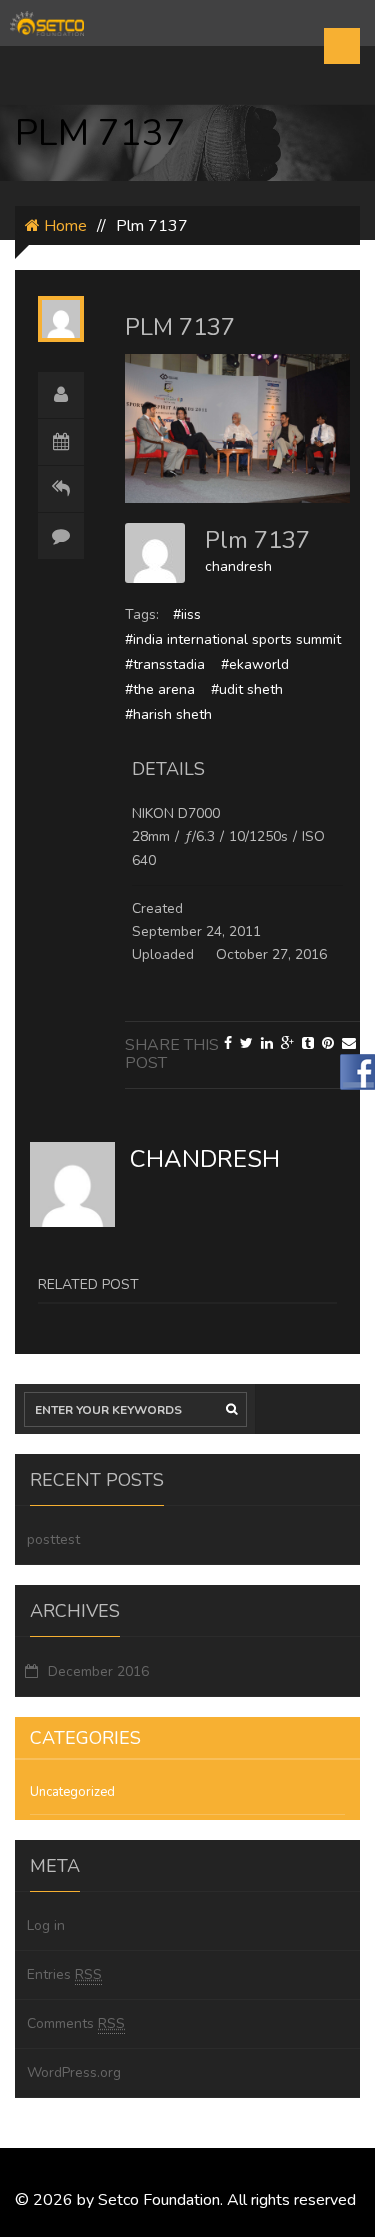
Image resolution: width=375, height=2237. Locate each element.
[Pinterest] (328, 1043)
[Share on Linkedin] (267, 1043)
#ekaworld (255, 664)
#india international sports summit (233, 639)
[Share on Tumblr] (308, 1043)
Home (63, 226)
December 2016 (98, 1671)
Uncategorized (72, 1792)
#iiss (187, 614)
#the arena (160, 689)
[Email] (349, 1043)
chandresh (238, 566)
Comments (76, 2023)
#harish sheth (168, 714)
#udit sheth (247, 689)
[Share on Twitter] (246, 1043)
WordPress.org (74, 2072)
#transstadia (165, 664)
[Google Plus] (287, 1043)
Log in (46, 1925)
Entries (64, 1974)
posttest (53, 1539)
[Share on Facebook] (228, 1043)
